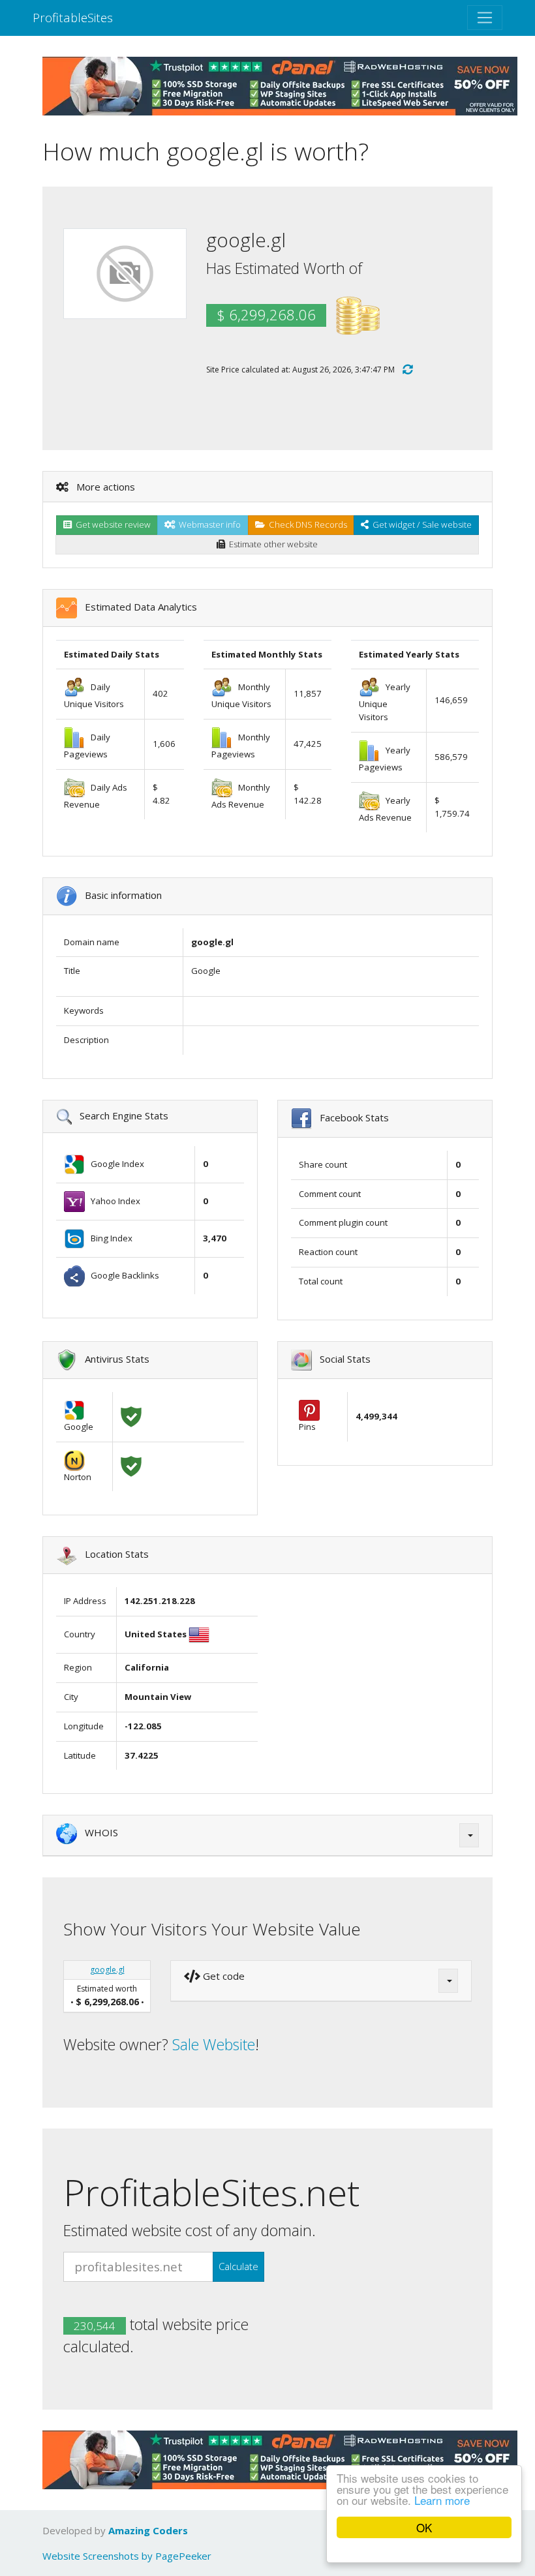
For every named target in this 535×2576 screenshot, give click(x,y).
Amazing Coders (148, 2530)
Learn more (442, 2500)
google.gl (107, 1970)
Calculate (238, 2266)
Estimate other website (271, 544)
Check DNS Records (306, 524)
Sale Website (214, 2044)
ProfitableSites (73, 17)
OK (424, 2527)
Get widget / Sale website (420, 524)
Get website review (111, 524)
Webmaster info (208, 524)
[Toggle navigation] (485, 18)
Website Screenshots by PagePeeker (127, 2556)
